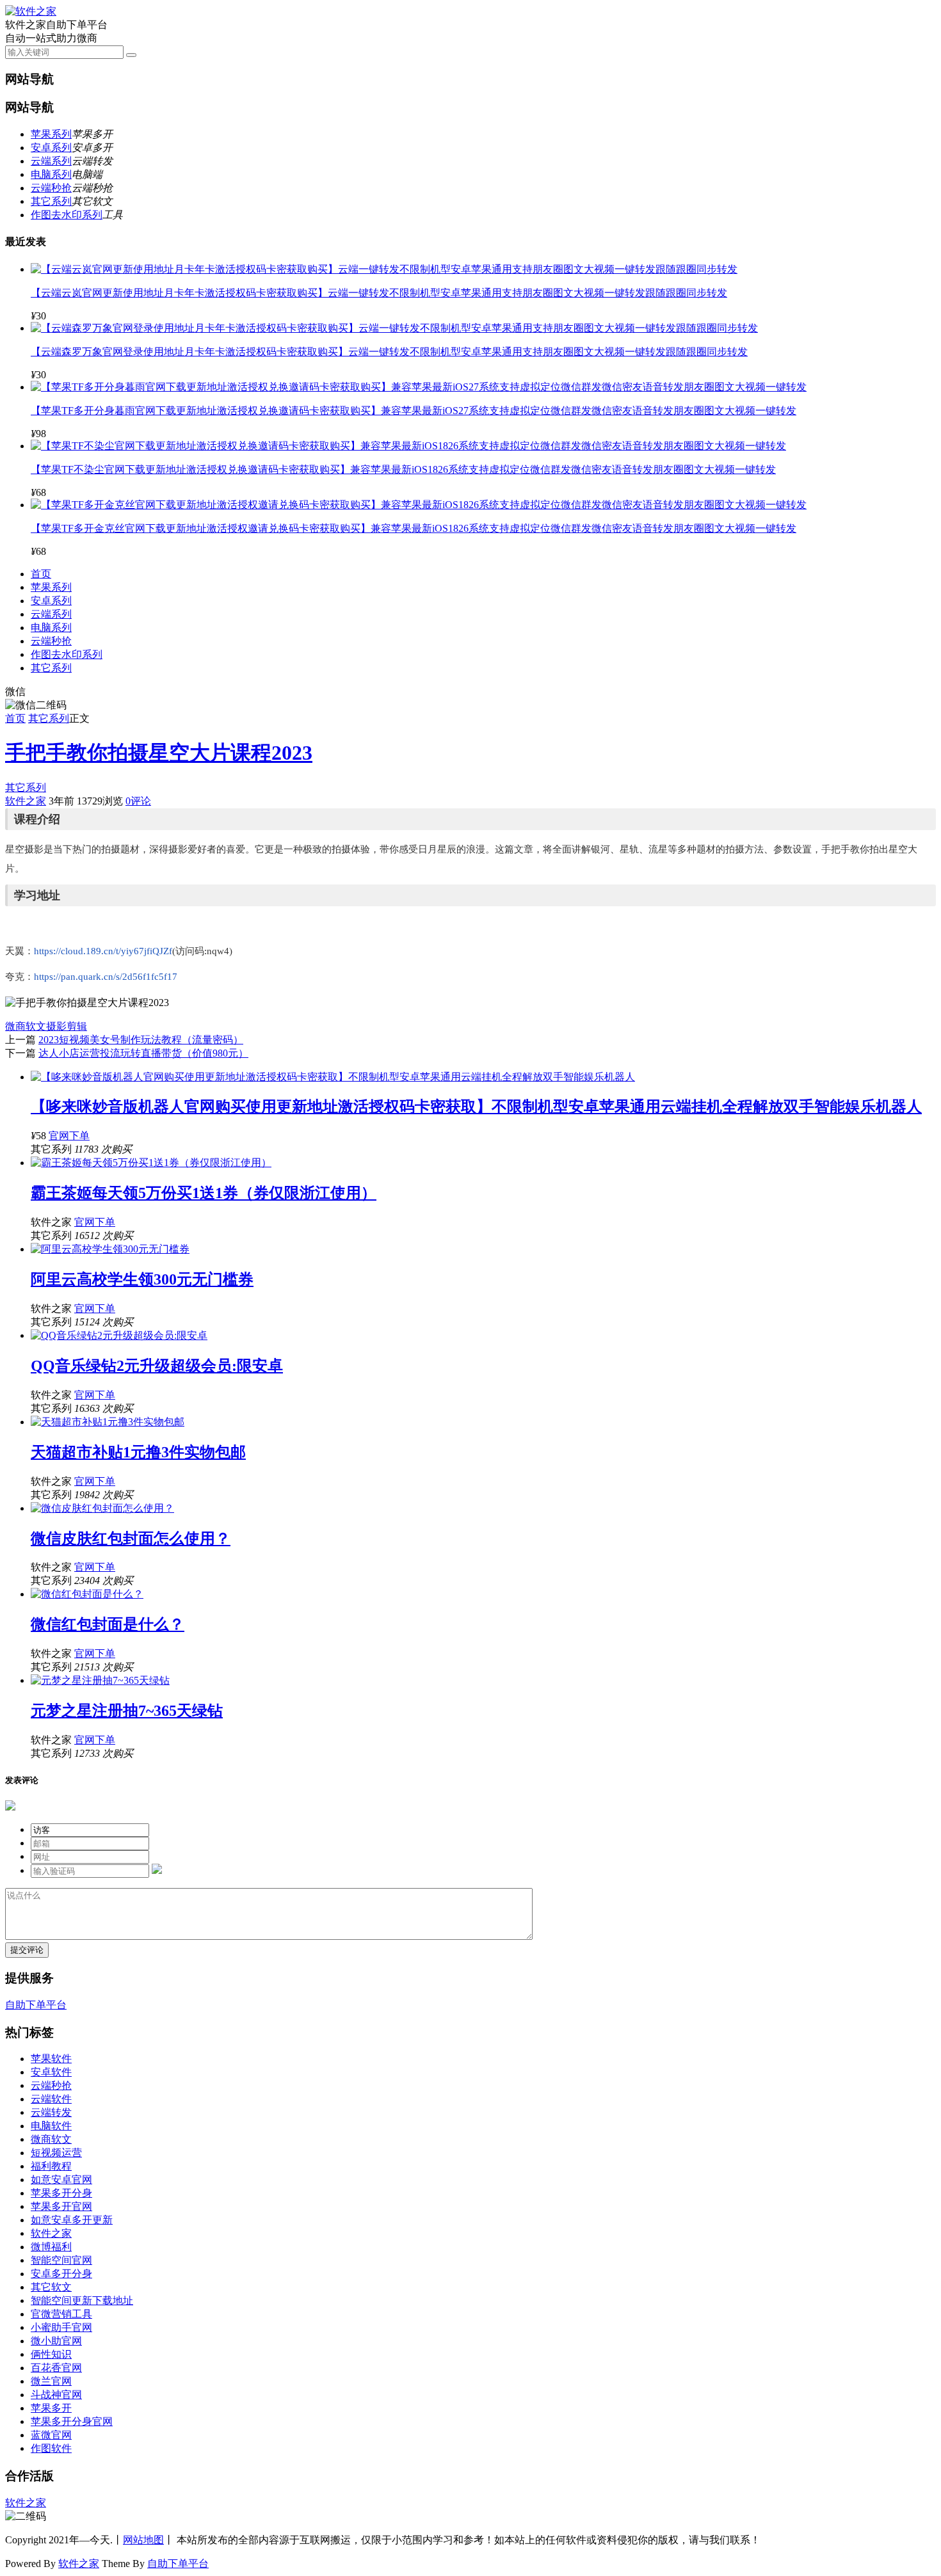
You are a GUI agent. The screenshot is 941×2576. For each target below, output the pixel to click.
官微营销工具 (61, 2314)
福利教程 (51, 2166)
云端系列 (51, 161)
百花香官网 (56, 2368)
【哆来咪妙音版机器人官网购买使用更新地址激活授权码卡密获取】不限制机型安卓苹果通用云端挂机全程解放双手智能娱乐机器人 (476, 1107)
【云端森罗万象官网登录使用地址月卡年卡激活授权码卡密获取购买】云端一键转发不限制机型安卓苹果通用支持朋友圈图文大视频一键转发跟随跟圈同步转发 (389, 352)
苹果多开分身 (61, 2193)
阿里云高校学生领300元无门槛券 (142, 1279)
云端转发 (51, 2112)
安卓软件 (51, 2072)
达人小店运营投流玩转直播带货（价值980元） (143, 1053)
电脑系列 (51, 174)
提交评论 (27, 1950)
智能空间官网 (61, 2260)
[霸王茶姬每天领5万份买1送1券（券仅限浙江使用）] (151, 1163)
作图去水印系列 (67, 215)
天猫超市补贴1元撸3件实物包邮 (138, 1452)
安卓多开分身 (61, 2274)
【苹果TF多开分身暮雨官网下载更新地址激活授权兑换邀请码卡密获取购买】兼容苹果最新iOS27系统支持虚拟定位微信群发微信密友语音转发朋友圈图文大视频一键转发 (414, 411)
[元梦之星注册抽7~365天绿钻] (100, 1680)
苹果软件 (51, 2059)
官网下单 (69, 1136)
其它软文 (51, 2287)
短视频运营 (56, 2153)
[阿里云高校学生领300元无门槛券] (110, 1249)
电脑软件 (51, 2126)
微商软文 (26, 1026)
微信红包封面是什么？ (108, 1624)
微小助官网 (56, 2341)
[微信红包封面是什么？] (87, 1594)
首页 (41, 574)
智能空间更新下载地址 (82, 2300)
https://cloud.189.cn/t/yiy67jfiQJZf (103, 951)
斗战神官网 (56, 2395)
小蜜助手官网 (61, 2327)
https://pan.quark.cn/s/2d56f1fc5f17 (106, 977)
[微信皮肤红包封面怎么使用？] (102, 1508)
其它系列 (51, 201)
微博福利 (51, 2247)
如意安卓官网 (61, 2180)
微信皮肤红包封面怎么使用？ (131, 1539)
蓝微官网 (51, 2435)
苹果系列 (51, 134)
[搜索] (131, 55)
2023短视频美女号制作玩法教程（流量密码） (141, 1040)
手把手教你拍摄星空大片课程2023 (159, 753)
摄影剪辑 (67, 1026)
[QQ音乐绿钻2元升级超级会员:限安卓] (119, 1335)
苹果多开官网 (61, 2206)
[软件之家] (31, 11)
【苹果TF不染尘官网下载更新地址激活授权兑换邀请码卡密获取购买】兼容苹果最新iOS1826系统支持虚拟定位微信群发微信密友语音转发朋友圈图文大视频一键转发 (403, 469)
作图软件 (51, 2448)
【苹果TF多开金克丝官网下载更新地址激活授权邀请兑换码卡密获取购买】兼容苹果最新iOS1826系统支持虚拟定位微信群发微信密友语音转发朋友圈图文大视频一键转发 (414, 528)
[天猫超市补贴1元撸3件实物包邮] (108, 1422)
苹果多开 (51, 2408)
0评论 (138, 801)
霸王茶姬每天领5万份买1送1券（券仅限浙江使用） (204, 1193)
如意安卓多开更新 (72, 2220)
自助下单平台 (36, 2005)
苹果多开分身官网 (72, 2421)
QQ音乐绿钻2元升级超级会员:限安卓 (157, 1366)
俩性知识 (51, 2354)
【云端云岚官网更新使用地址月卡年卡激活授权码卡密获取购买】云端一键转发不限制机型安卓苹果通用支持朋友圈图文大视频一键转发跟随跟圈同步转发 (379, 293)
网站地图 (143, 2540)
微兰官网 (51, 2381)
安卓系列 (51, 148)
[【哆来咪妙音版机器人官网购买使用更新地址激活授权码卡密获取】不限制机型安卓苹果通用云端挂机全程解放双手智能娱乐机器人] (333, 1077)
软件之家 (26, 801)
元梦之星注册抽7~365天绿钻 (127, 1711)
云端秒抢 (51, 188)
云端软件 (51, 2099)
